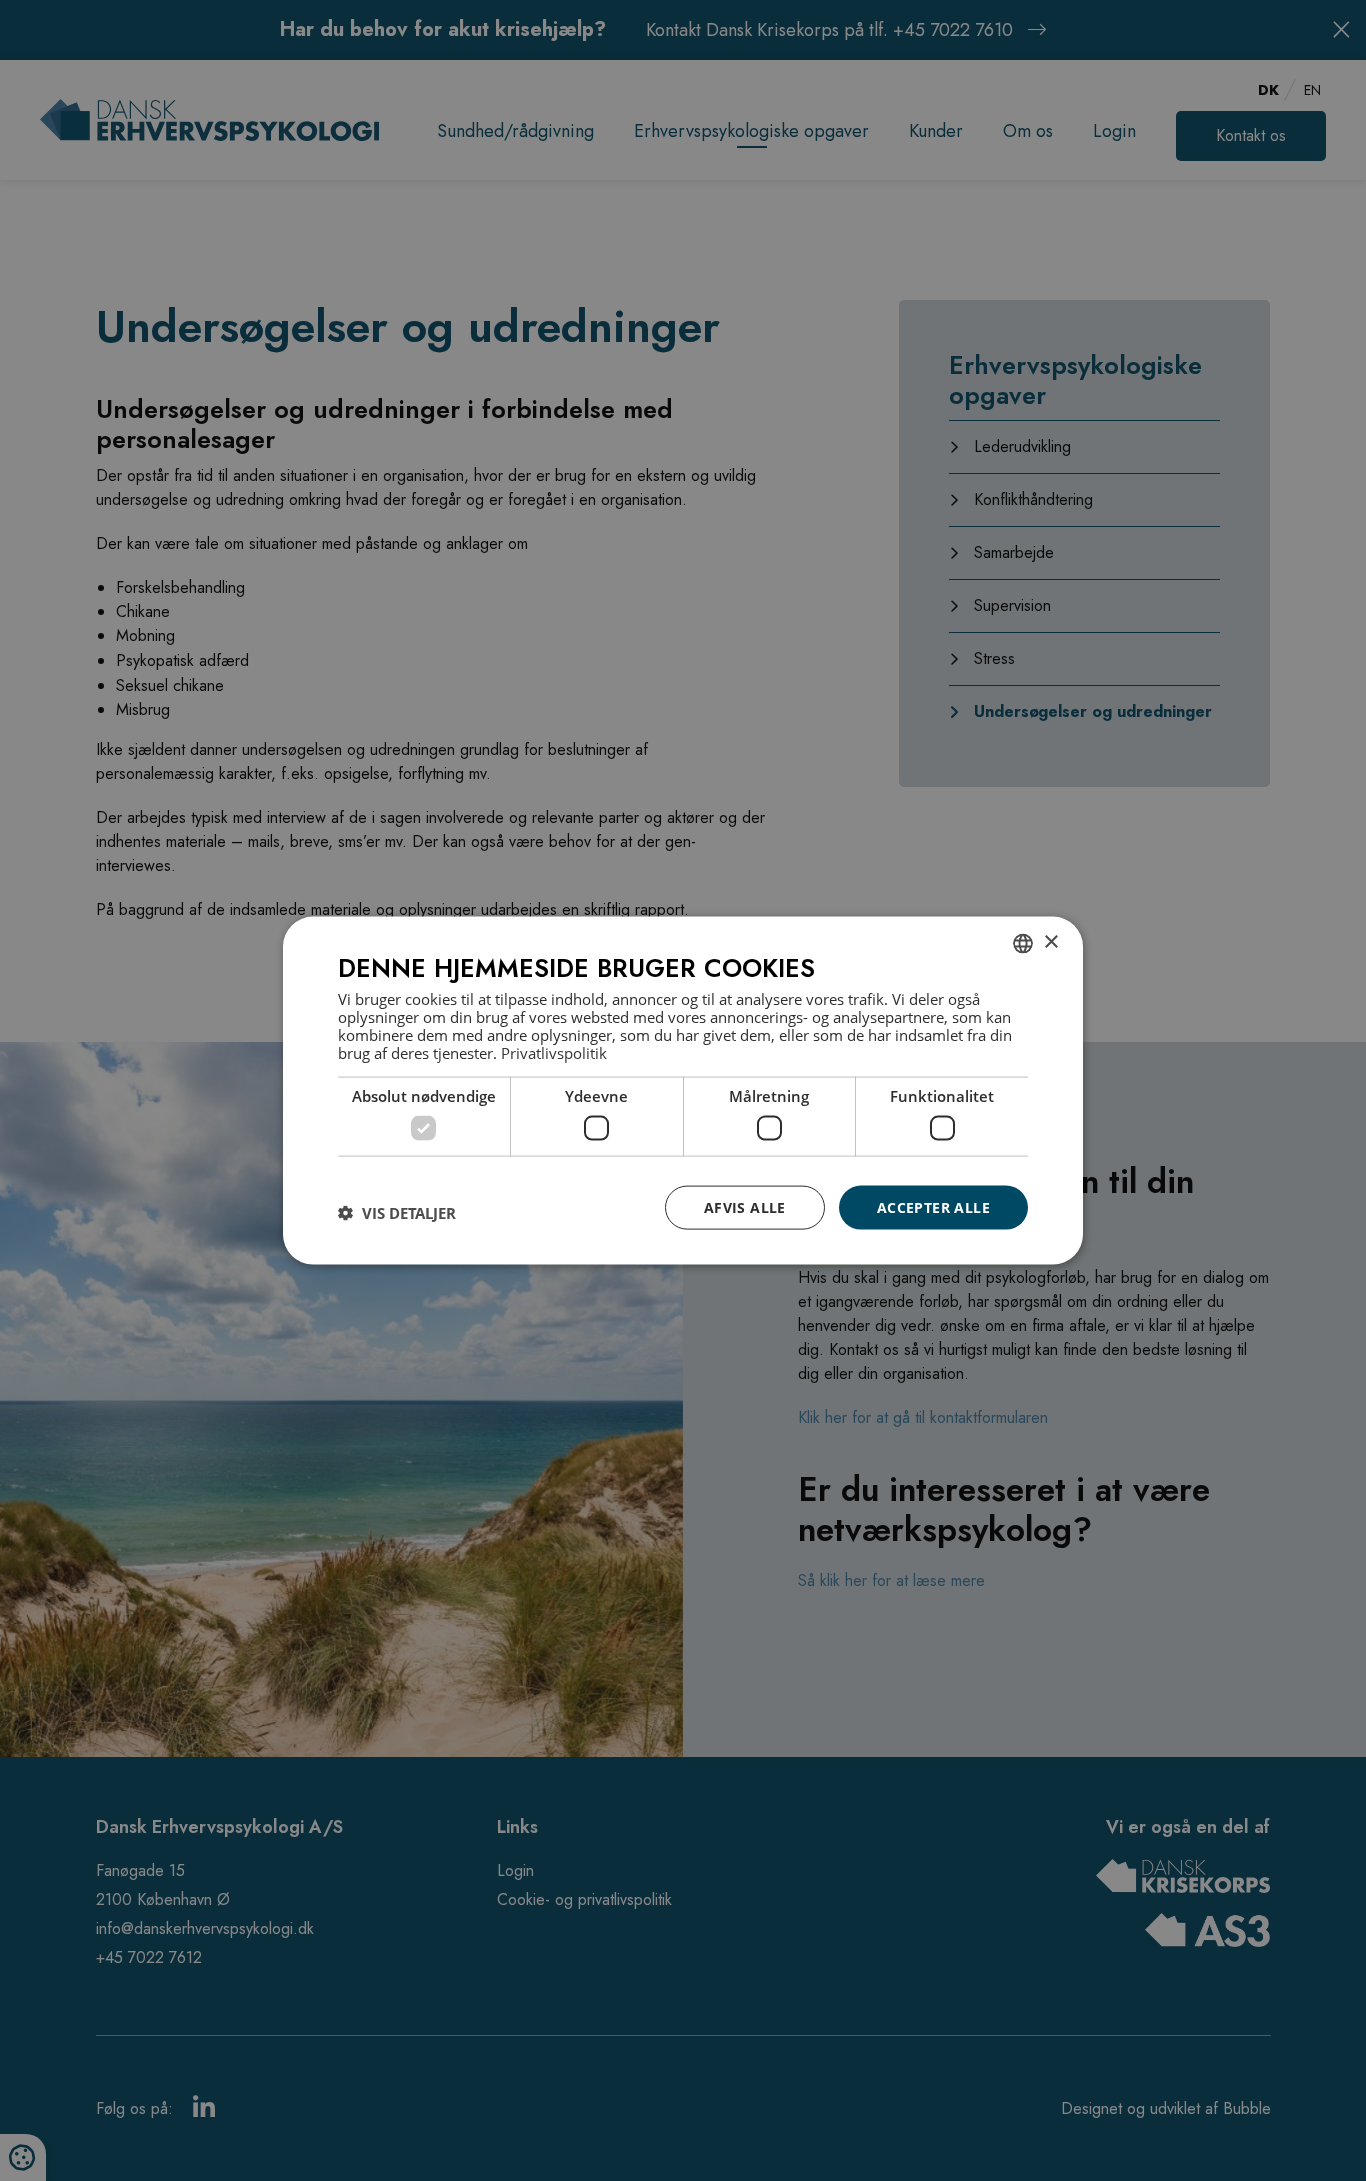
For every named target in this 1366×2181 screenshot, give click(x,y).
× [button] (1050, 942)
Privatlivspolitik (554, 1053)
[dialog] (683, 1090)
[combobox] (1023, 943)
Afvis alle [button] (745, 1206)
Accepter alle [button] (933, 1206)
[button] (397, 1212)
